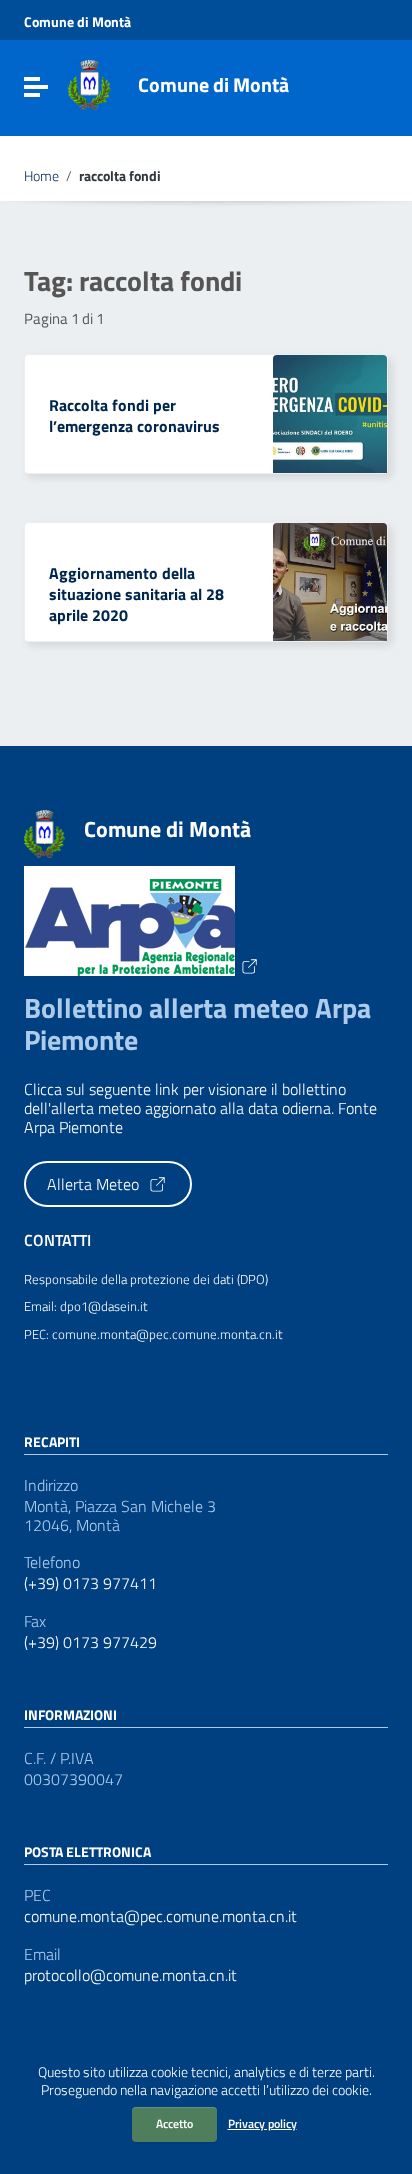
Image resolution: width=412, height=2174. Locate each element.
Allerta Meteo (95, 1184)
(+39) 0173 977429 (90, 1642)
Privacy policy (262, 2123)
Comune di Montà (77, 22)
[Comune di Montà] (89, 83)
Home (41, 176)
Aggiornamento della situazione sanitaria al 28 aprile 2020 (136, 594)
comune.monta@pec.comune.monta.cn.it (160, 1916)
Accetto (174, 2123)
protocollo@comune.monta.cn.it (130, 1975)
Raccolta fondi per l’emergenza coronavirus (134, 415)
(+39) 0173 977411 (90, 1583)
